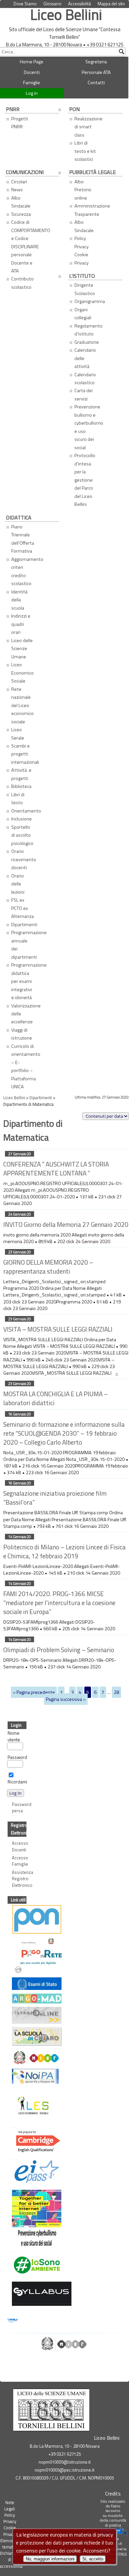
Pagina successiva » (66, 1699)
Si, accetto (93, 2559)
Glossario (52, 4)
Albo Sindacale (21, 202)
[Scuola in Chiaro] (13, 2037)
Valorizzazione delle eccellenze (24, 1014)
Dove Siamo (25, 4)
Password (17, 1757)
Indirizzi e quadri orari (21, 624)
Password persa (15, 1808)
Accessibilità (80, 4)
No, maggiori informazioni (50, 2559)
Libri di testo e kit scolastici (85, 151)
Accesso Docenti (15, 1846)
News (17, 190)
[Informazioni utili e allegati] (13, 1984)
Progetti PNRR (20, 123)
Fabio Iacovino (113, 2508)
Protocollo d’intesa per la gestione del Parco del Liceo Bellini (85, 480)
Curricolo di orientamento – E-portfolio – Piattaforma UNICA (24, 1066)
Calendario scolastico (85, 379)
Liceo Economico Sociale (22, 673)
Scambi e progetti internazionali (24, 754)
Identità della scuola (20, 600)
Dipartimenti (24, 925)
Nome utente (14, 1736)
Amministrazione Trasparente (87, 210)
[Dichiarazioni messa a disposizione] (13, 1999)
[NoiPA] (13, 2077)
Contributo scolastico (22, 283)
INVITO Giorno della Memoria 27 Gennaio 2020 (66, 1224)
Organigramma (87, 301)
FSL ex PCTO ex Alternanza (22, 908)
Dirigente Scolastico (85, 289)
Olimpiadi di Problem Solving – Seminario (59, 1650)
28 (116, 1692)
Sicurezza (21, 214)
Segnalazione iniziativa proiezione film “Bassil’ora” (55, 1498)
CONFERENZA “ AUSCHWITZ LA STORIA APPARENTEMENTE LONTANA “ (56, 1168)
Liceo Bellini (66, 14)
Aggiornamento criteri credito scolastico (24, 571)
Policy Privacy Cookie (106, 10)
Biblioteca (21, 786)
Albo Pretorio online (83, 190)
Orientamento (24, 811)
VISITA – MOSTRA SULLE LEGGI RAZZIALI (58, 1329)
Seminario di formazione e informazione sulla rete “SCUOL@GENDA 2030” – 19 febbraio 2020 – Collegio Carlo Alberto (64, 1433)
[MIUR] (13, 2058)
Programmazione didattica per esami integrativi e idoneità (24, 981)
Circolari (19, 182)
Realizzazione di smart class (87, 127)
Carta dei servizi (84, 394)
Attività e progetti (21, 774)
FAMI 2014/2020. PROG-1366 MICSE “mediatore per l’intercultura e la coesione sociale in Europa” (59, 1603)
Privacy (82, 263)
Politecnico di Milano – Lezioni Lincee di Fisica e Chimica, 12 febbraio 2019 (64, 1551)
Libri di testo (18, 799)
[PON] (13, 1920)
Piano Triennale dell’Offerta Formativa (23, 539)
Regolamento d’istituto (87, 330)
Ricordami (17, 1782)
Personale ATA (96, 72)
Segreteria (96, 62)
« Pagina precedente (34, 1692)
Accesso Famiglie (15, 1861)
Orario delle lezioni (18, 884)
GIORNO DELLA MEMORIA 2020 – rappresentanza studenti (48, 1267)
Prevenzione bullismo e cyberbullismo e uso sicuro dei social (87, 427)
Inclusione (21, 819)
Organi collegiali (83, 314)
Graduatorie (87, 342)
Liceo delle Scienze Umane (22, 649)
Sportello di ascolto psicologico (22, 835)
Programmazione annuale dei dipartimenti (24, 945)
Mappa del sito (111, 4)
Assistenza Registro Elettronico (15, 1879)
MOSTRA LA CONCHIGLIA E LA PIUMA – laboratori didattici (56, 1398)
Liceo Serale (18, 734)
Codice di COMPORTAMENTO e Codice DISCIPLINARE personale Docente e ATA (24, 246)
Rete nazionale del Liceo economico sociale (22, 705)
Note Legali (10, 2506)
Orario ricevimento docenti (24, 859)
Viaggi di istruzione (22, 1034)
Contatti (96, 83)
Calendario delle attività (85, 358)
